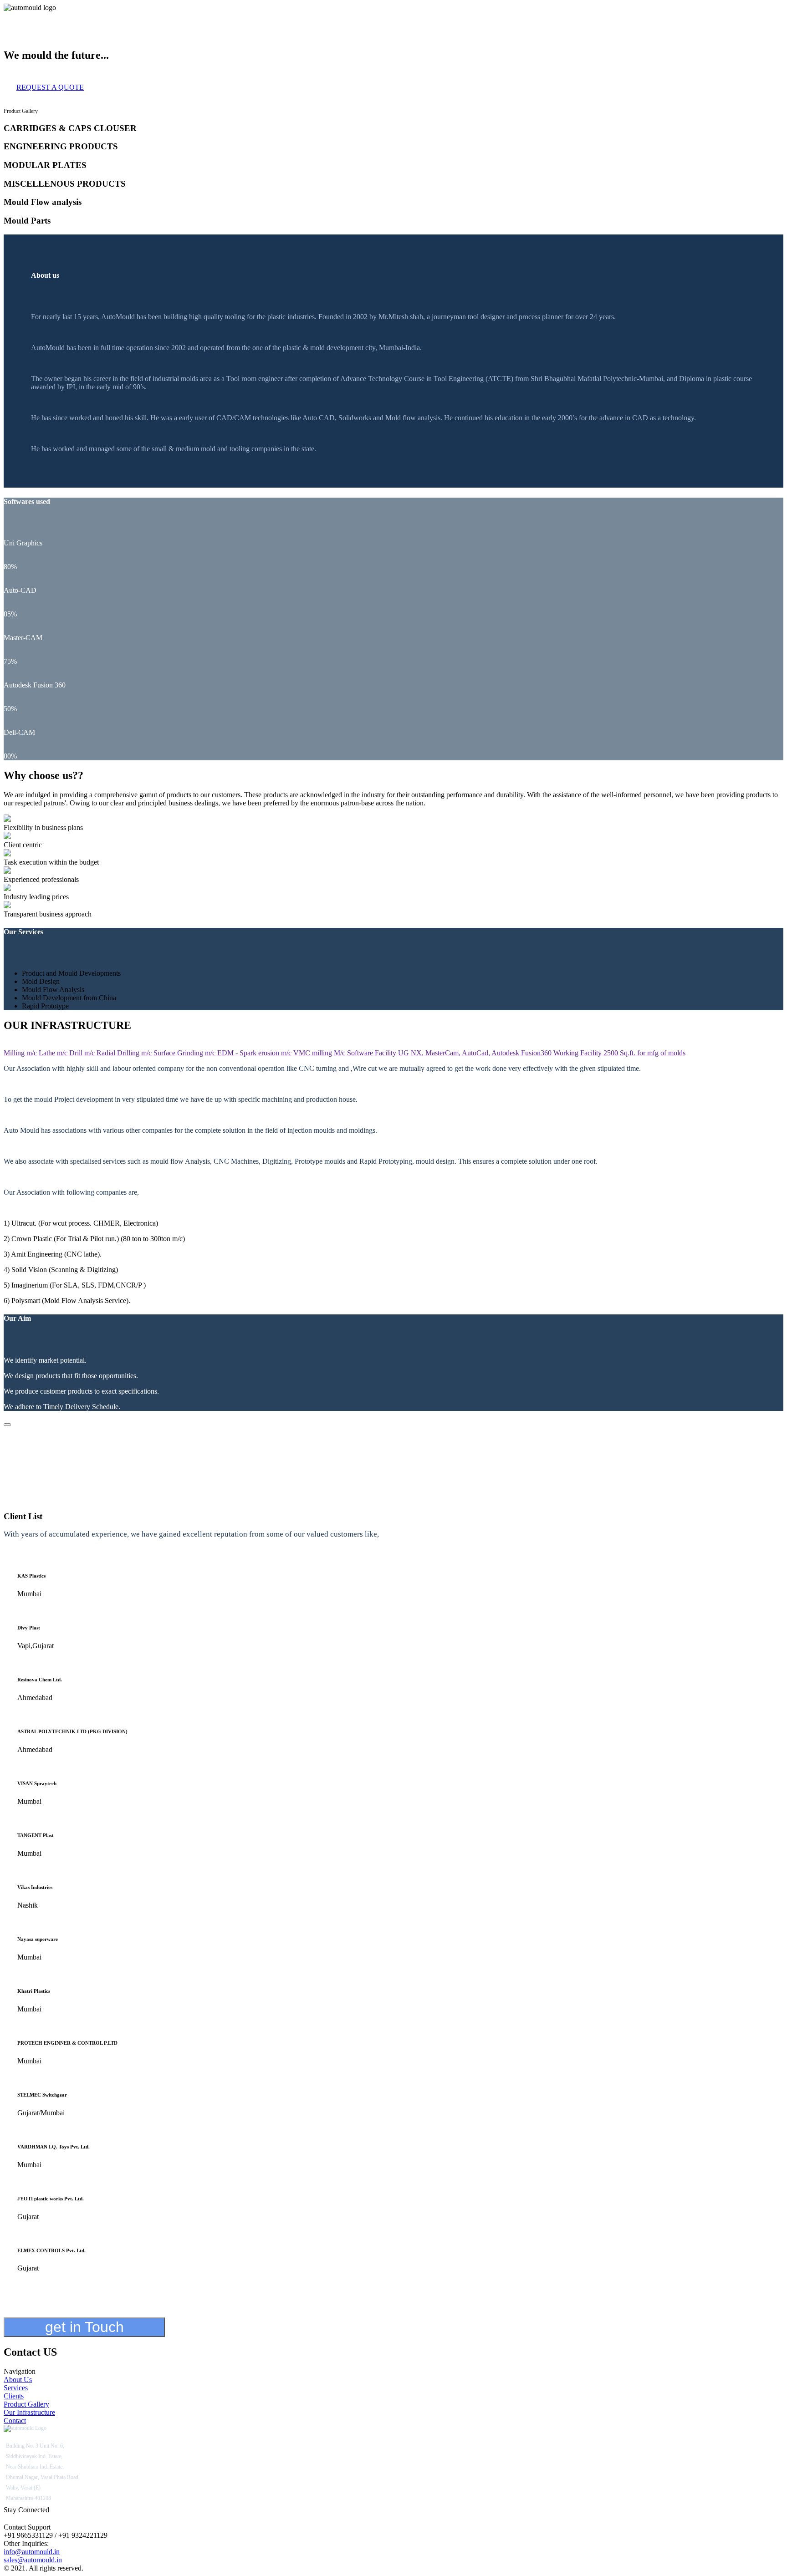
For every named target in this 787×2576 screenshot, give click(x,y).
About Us (18, 16)
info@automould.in (32, 2552)
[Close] (7, 1425)
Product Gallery (104, 16)
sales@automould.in (33, 2560)
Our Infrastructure (155, 16)
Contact (193, 16)
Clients (70, 16)
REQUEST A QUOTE (50, 87)
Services (46, 16)
